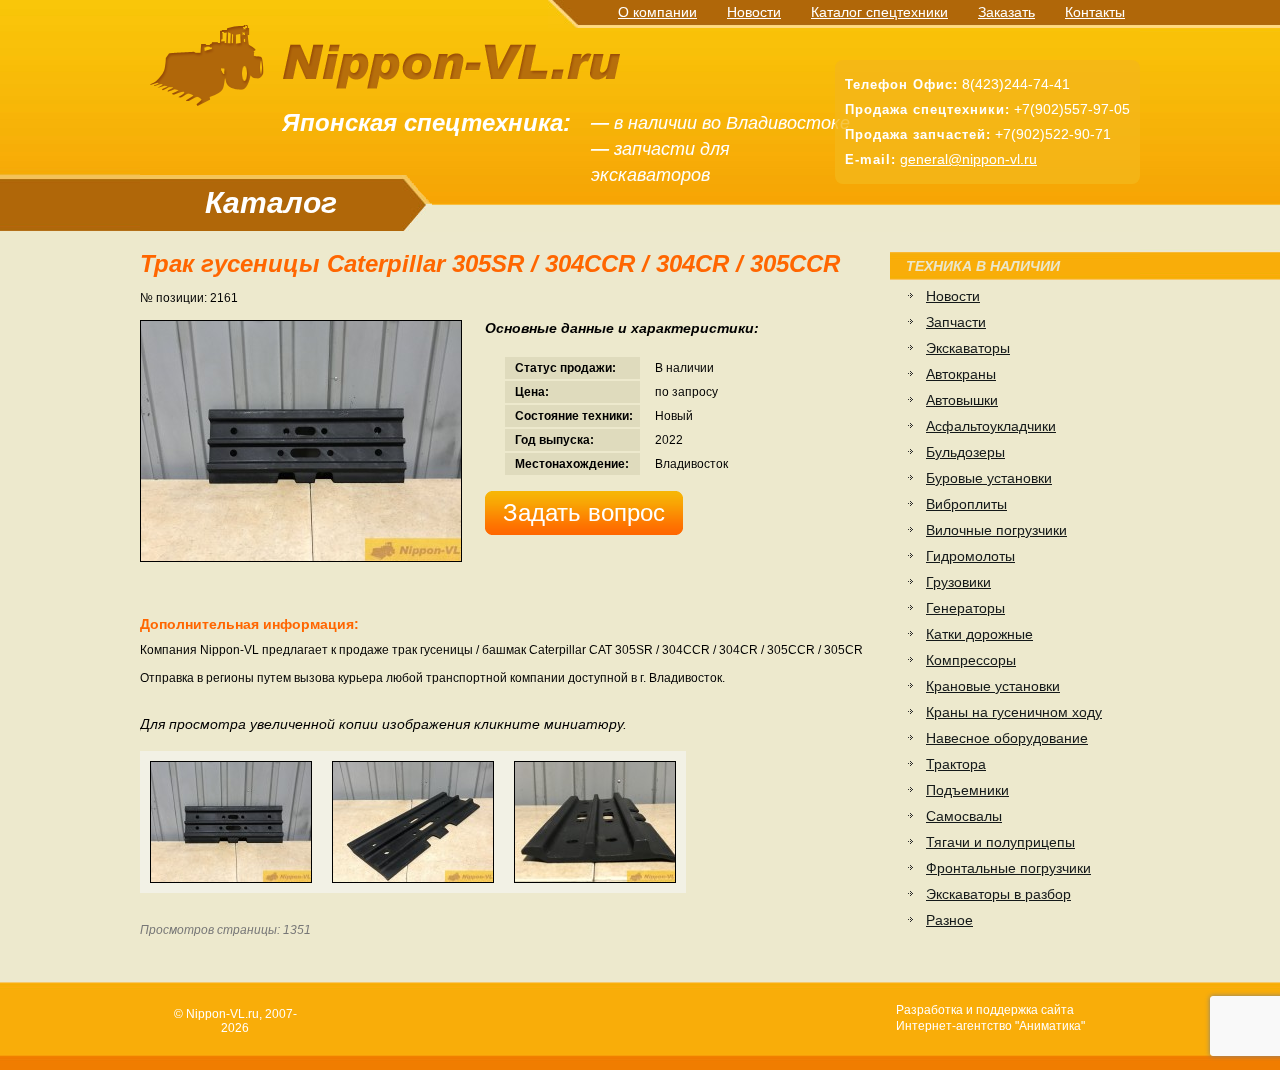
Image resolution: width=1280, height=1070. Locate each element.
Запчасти (956, 322)
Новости (754, 12)
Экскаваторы (968, 348)
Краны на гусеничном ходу (1014, 712)
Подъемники (967, 790)
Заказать (1006, 12)
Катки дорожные (979, 634)
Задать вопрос (584, 512)
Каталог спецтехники (879, 12)
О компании (657, 12)
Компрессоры (971, 660)
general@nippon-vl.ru (968, 159)
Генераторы (965, 608)
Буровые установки (989, 478)
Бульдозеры (965, 452)
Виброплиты (966, 504)
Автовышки (962, 400)
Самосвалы (964, 816)
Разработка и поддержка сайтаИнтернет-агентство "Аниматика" (990, 1018)
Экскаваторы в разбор (998, 894)
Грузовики (958, 582)
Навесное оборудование (1007, 738)
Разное (949, 920)
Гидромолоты (970, 556)
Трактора (956, 764)
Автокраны (961, 374)
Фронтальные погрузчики (1008, 868)
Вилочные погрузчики (996, 530)
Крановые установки (993, 686)
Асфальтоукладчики (991, 426)
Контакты (1095, 12)
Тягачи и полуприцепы (1000, 842)
